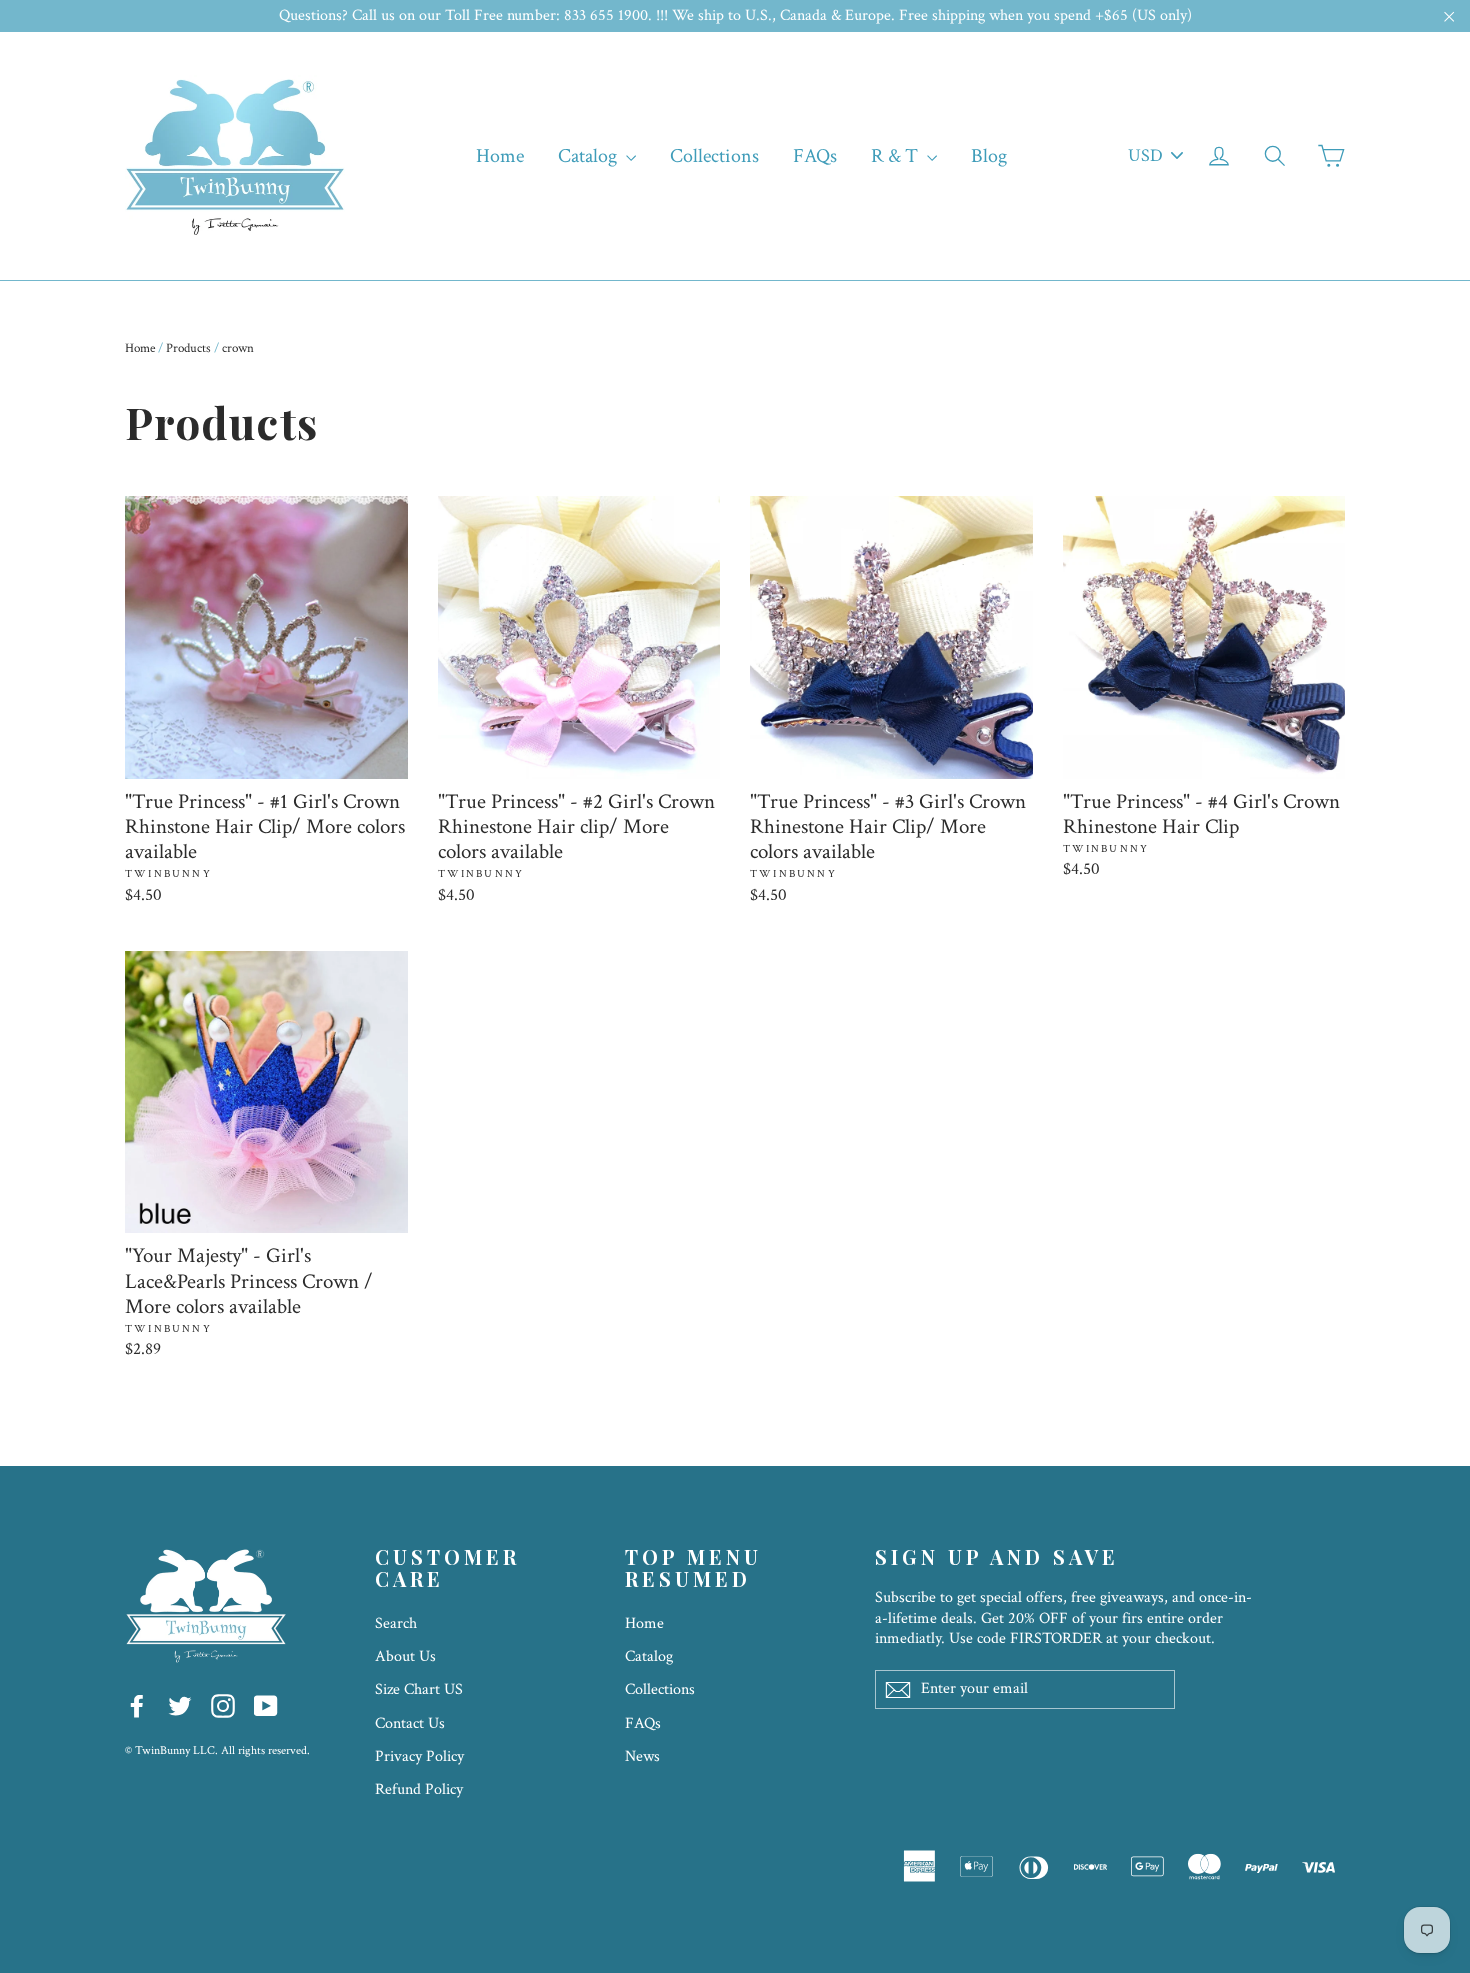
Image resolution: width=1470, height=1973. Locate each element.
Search (396, 1623)
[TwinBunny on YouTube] (266, 1704)
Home (500, 156)
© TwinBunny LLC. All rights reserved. (217, 1750)
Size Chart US (419, 1689)
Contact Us (410, 1723)
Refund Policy (419, 1789)
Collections (714, 156)
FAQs (815, 156)
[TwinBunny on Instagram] (223, 1704)
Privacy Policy (419, 1756)
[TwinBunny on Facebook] (137, 1704)
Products (188, 348)
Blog (989, 156)
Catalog (589, 156)
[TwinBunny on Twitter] (180, 1704)
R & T (896, 156)
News (642, 1756)
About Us (405, 1656)
